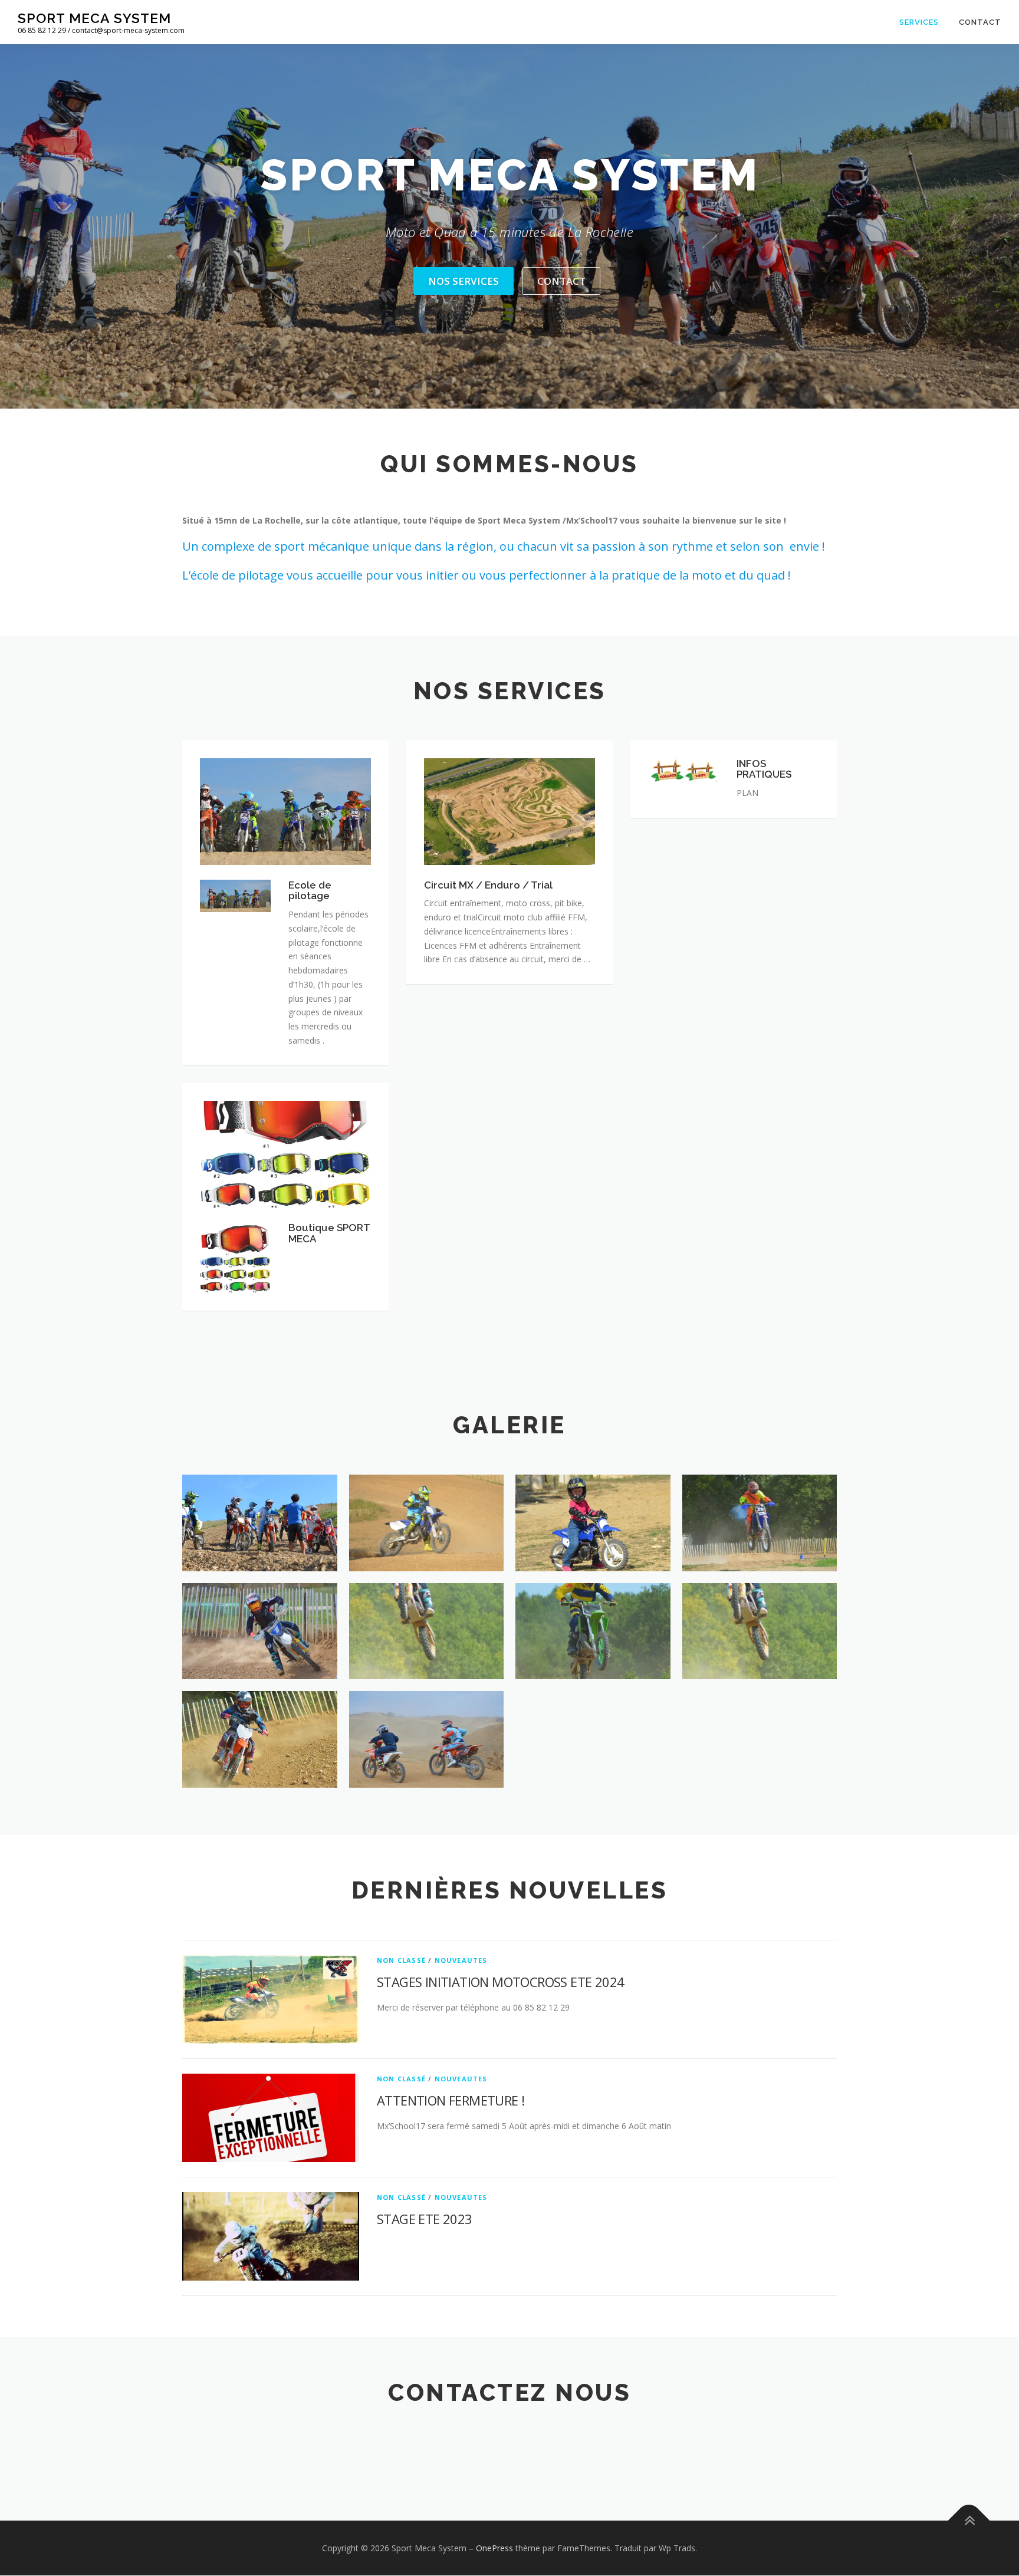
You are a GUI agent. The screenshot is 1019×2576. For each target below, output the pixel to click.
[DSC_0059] (427, 1523)
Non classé (401, 1960)
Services (919, 22)
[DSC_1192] (260, 1631)
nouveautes (461, 1960)
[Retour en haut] (969, 2520)
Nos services (464, 281)
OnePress (494, 2548)
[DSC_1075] (760, 1523)
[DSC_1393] (260, 1739)
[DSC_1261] (427, 1631)
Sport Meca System (94, 18)
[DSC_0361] (593, 1523)
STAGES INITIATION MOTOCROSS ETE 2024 (500, 1982)
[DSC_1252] (593, 1631)
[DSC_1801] (427, 1739)
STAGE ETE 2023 (425, 2219)
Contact (980, 22)
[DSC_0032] (260, 1523)
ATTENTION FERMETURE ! (451, 2100)
